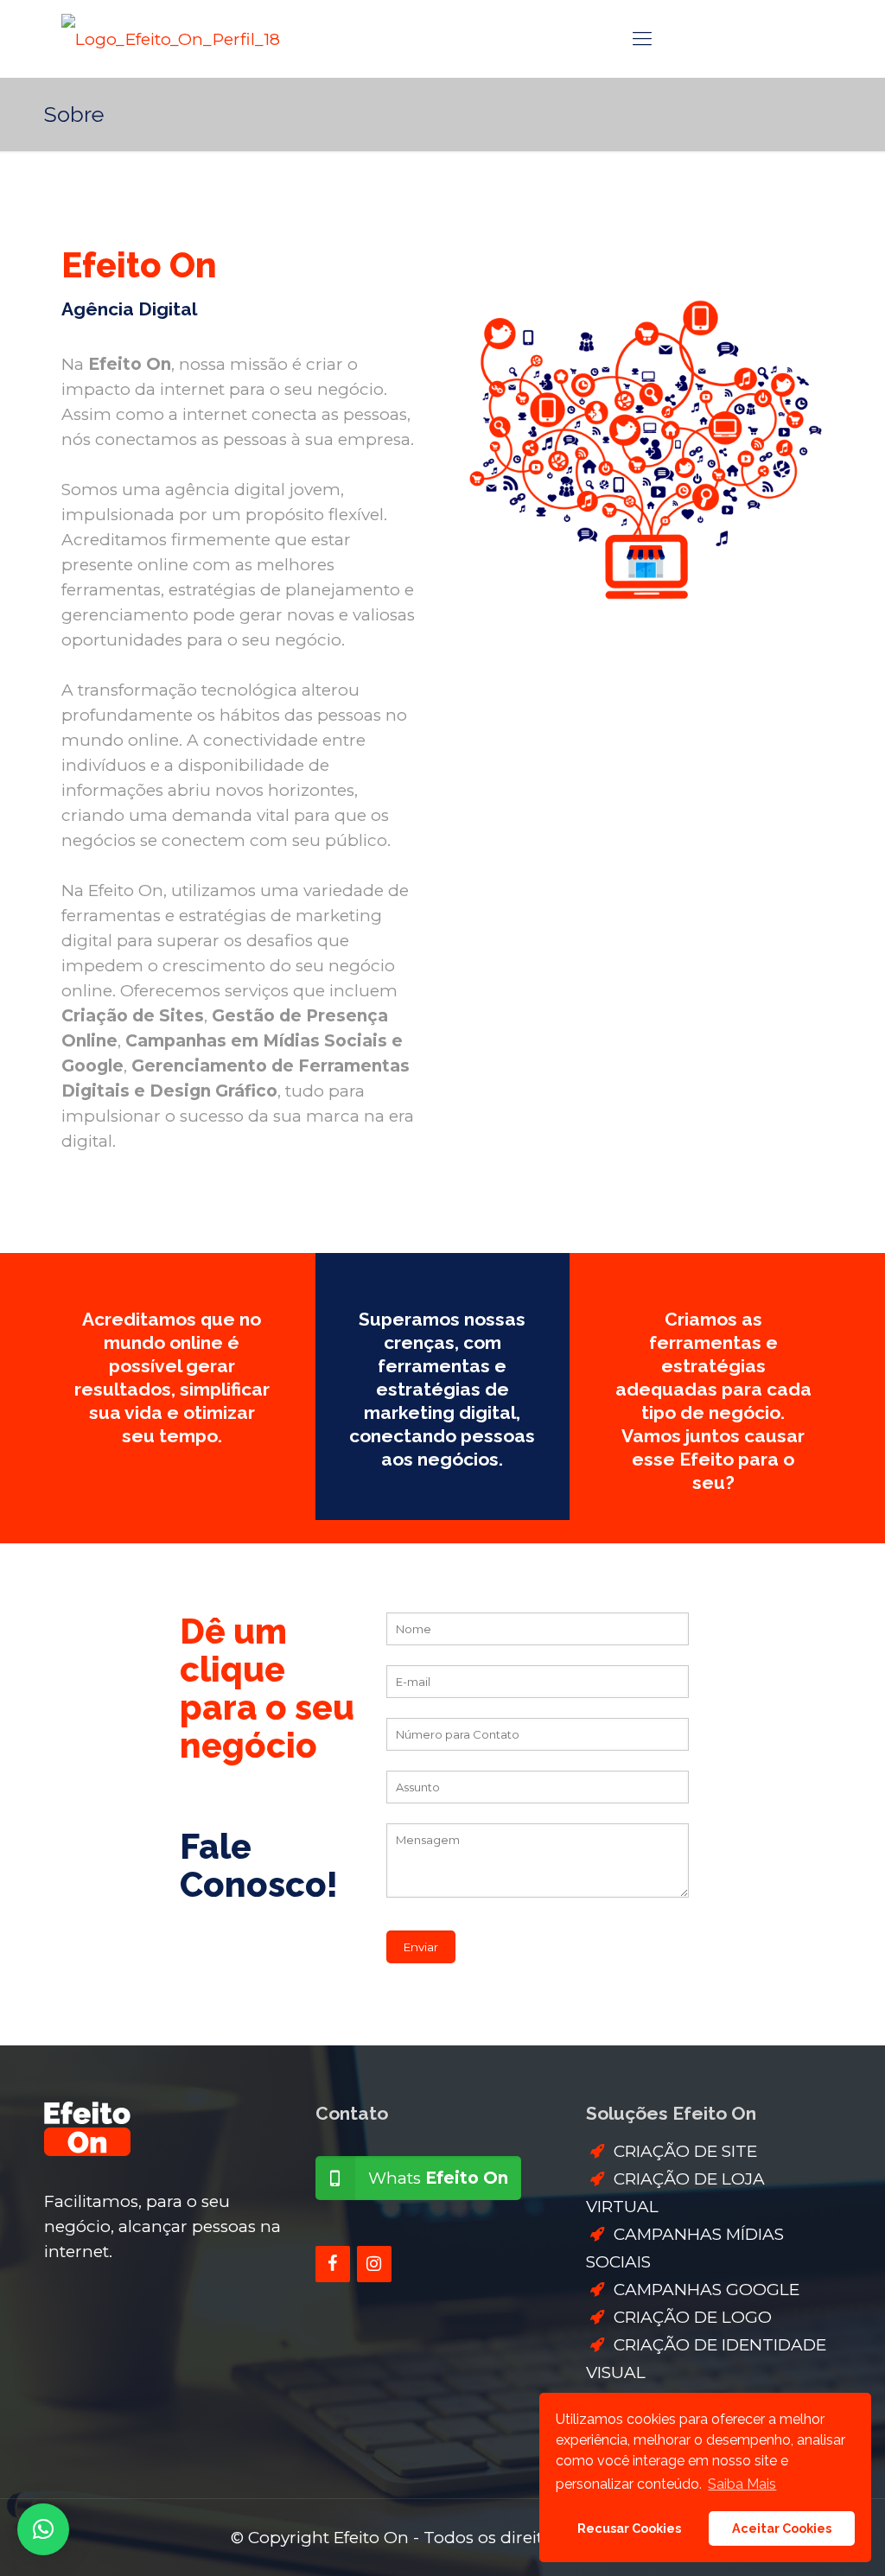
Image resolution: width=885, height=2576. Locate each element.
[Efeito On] (171, 39)
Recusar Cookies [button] (629, 2528)
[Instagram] (374, 2264)
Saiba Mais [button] (742, 2484)
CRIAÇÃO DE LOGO (693, 2317)
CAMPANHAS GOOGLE (707, 2290)
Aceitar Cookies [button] (782, 2528)
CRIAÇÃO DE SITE (685, 2151)
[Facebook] (333, 2264)
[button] (43, 2529)
